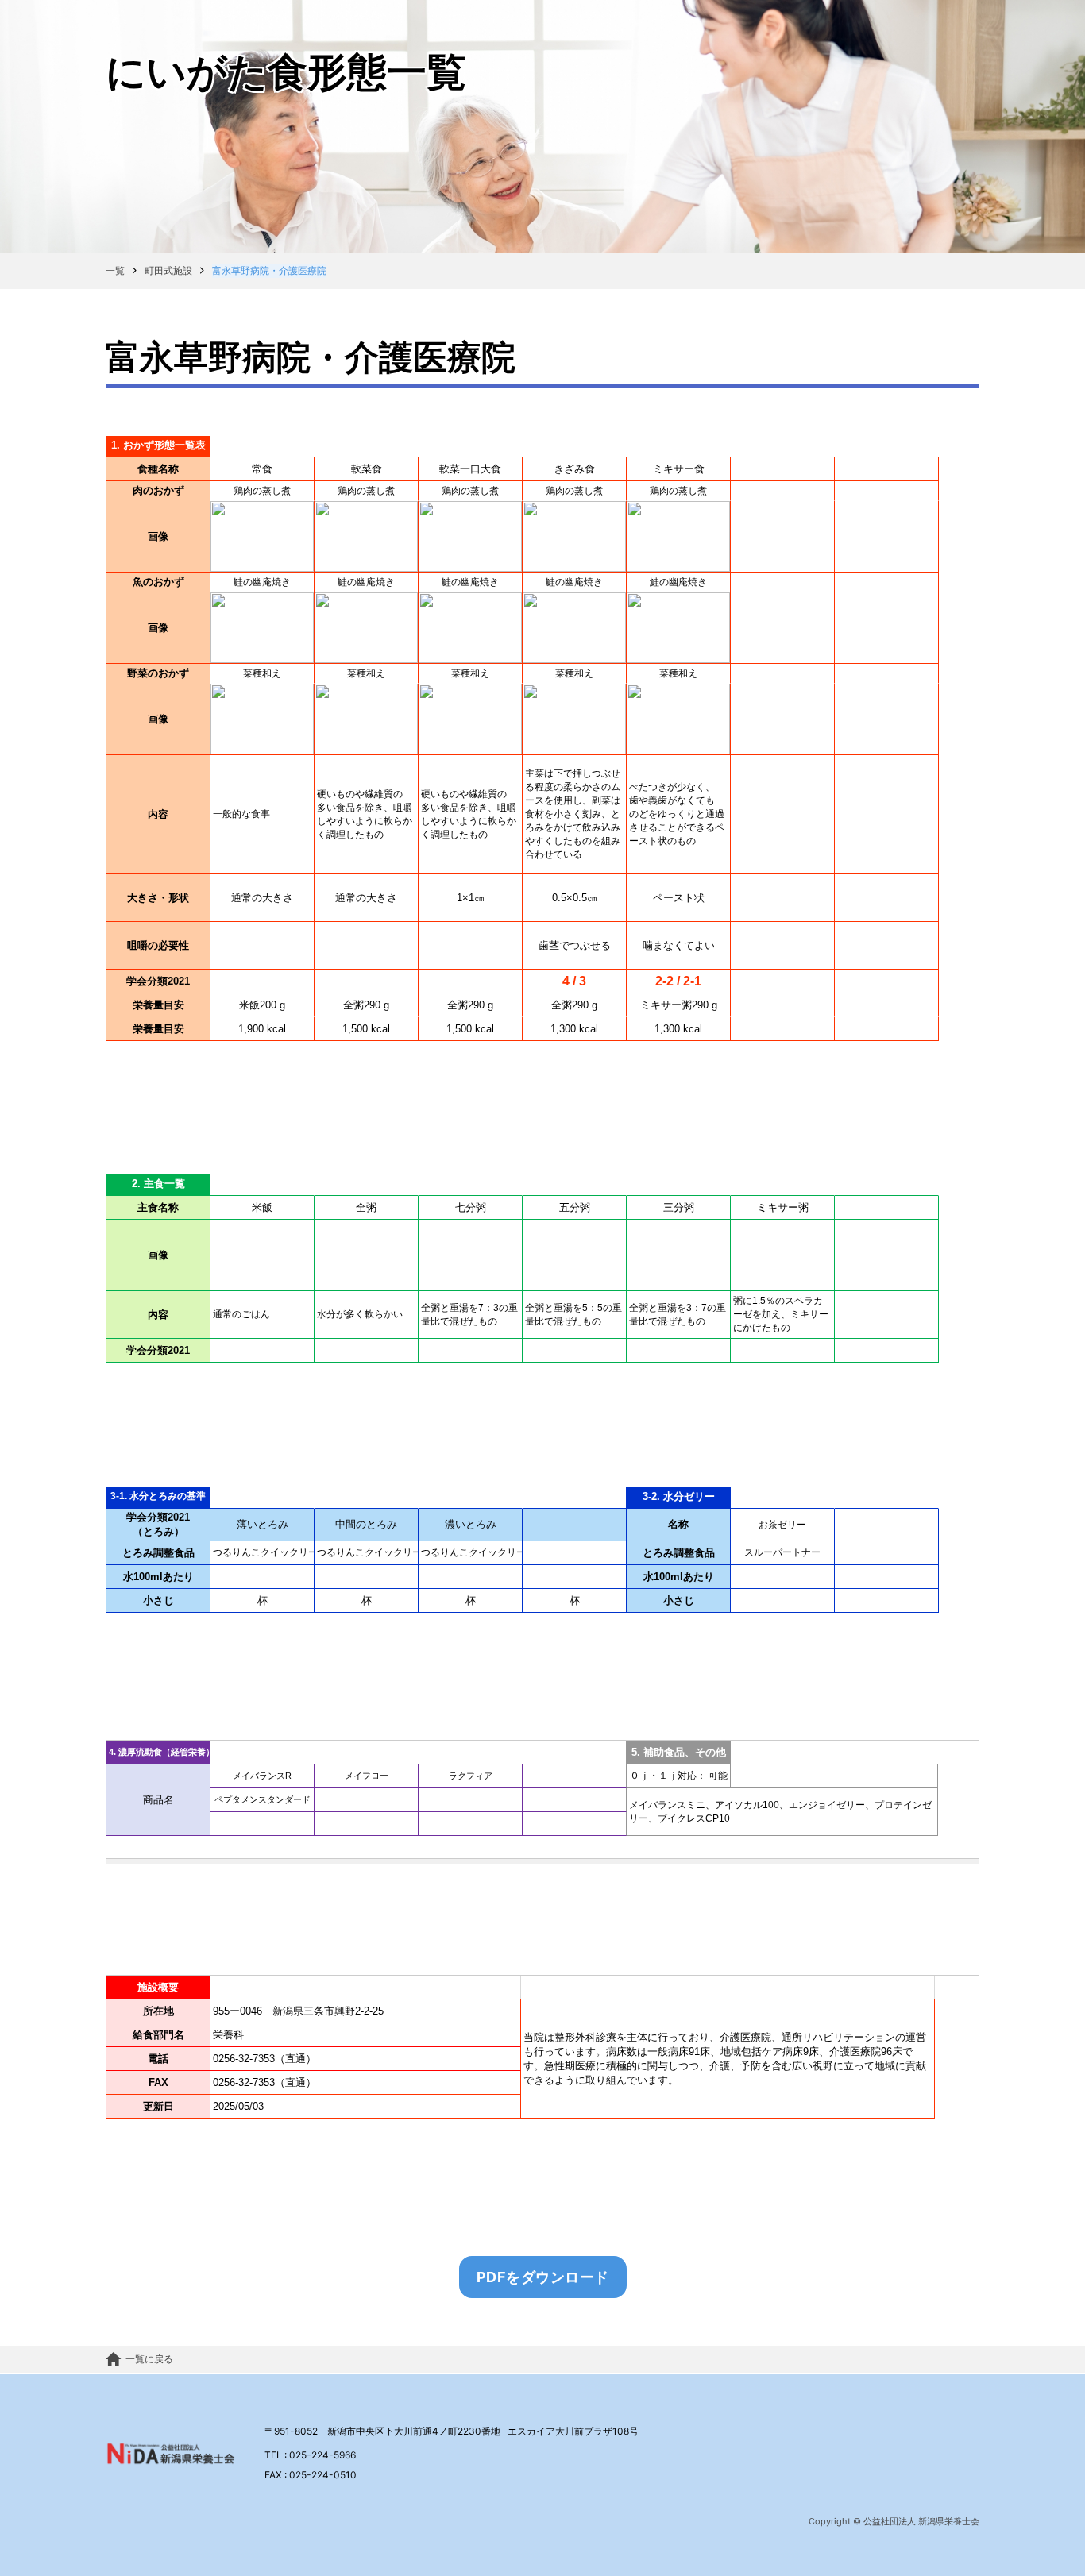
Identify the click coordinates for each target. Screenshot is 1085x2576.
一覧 (115, 270)
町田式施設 (168, 270)
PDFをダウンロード (543, 2277)
